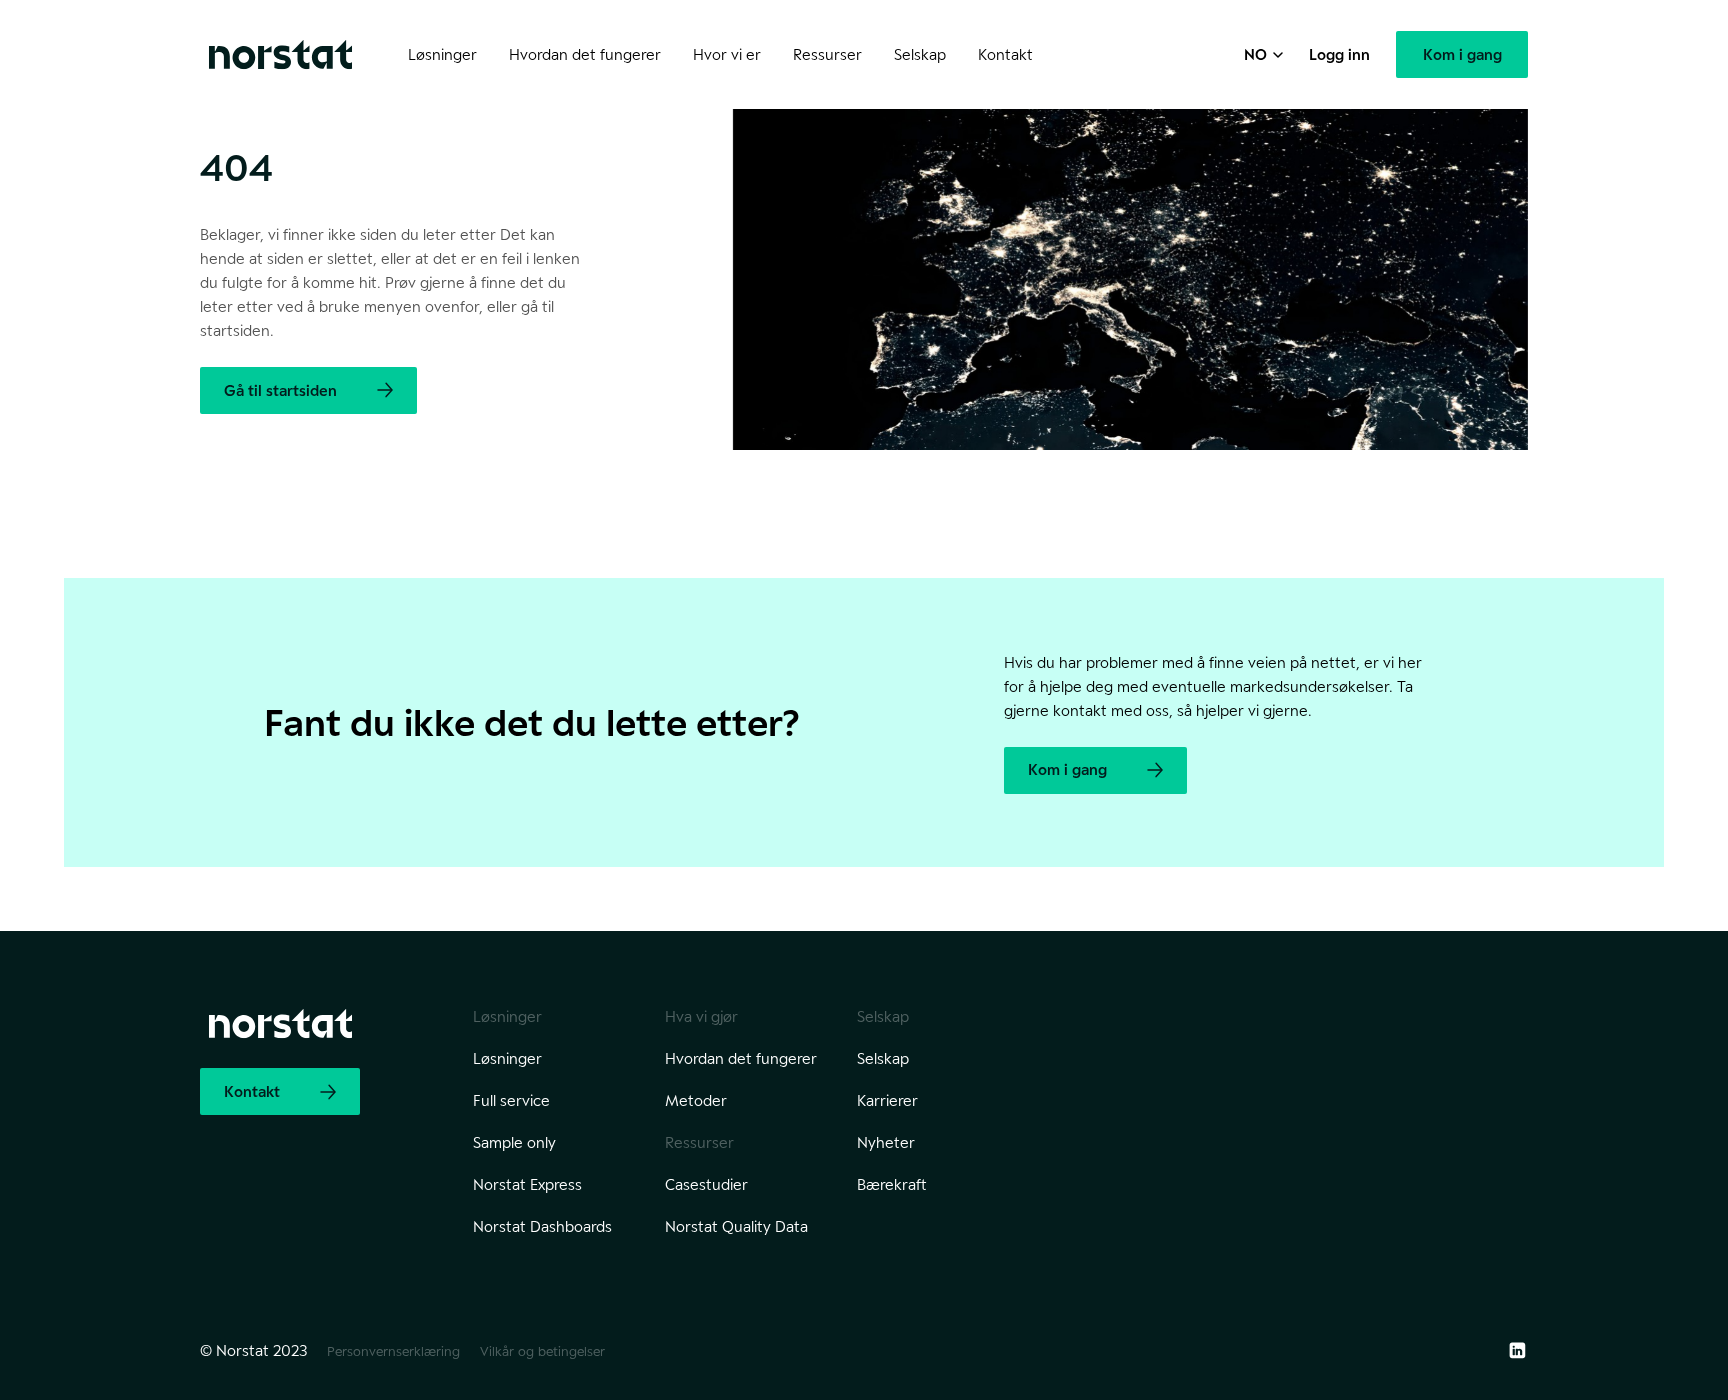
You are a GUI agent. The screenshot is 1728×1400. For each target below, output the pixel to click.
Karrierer (887, 1100)
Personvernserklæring (393, 1351)
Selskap (883, 1058)
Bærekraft (892, 1184)
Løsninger (507, 1058)
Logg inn (1339, 54)
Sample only (514, 1142)
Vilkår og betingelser (542, 1351)
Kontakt (1005, 54)
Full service (511, 1100)
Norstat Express (527, 1184)
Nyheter (886, 1142)
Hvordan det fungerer (741, 1058)
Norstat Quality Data (736, 1226)
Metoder (696, 1100)
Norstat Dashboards (542, 1226)
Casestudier (706, 1184)
